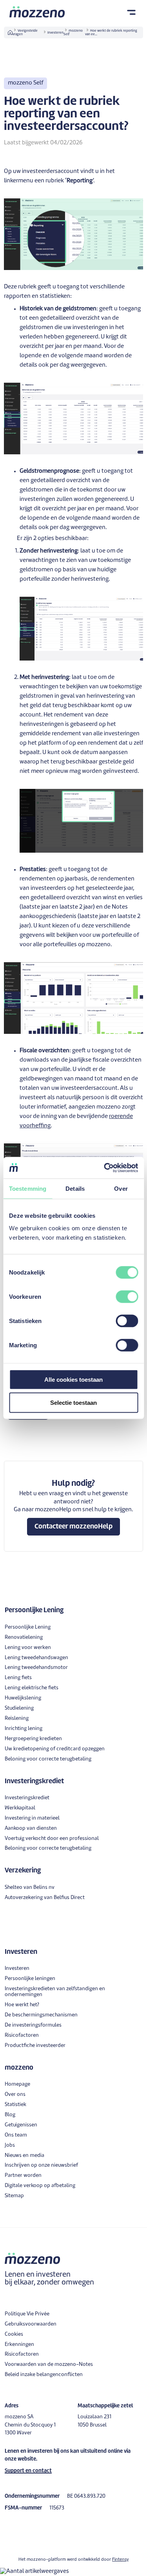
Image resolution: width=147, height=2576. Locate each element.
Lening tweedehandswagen (36, 1658)
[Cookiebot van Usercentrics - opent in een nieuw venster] (105, 1168)
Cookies (14, 2334)
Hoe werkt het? (22, 2005)
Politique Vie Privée (27, 2314)
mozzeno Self (73, 33)
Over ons (15, 2094)
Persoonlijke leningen (30, 1979)
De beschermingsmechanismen (41, 2015)
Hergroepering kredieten (33, 1739)
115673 (57, 2508)
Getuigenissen (21, 2125)
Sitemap (14, 2196)
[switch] (127, 1296)
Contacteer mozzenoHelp (73, 1527)
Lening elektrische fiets (32, 1688)
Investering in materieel (32, 1818)
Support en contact (28, 2471)
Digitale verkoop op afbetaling (40, 2186)
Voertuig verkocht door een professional (52, 1839)
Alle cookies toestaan (73, 1379)
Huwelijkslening (23, 1698)
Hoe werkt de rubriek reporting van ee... (111, 33)
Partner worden (23, 2175)
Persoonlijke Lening (28, 1627)
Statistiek (15, 2105)
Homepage (17, 2084)
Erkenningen (19, 2345)
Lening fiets (18, 1678)
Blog (10, 2115)
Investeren (55, 33)
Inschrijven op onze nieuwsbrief (41, 2165)
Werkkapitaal (20, 1808)
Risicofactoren (22, 2035)
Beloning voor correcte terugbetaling (48, 1759)
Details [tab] (75, 1189)
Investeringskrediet (27, 1798)
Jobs (10, 2145)
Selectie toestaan (73, 1403)
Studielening (19, 1708)
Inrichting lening (24, 1729)
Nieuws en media (24, 2156)
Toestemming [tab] (28, 1189)
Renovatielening (24, 1637)
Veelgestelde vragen (25, 33)
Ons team (16, 2135)
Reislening (17, 1718)
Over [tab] (121, 1189)
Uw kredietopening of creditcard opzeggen (55, 1749)
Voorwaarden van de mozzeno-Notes (49, 2364)
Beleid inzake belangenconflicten (44, 2375)
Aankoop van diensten (31, 1828)
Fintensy (120, 2560)
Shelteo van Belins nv (30, 1887)
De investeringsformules (33, 2025)
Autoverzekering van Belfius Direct (45, 1898)
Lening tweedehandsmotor (36, 1668)
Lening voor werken (28, 1648)
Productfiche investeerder (35, 2046)
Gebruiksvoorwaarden (31, 2324)
